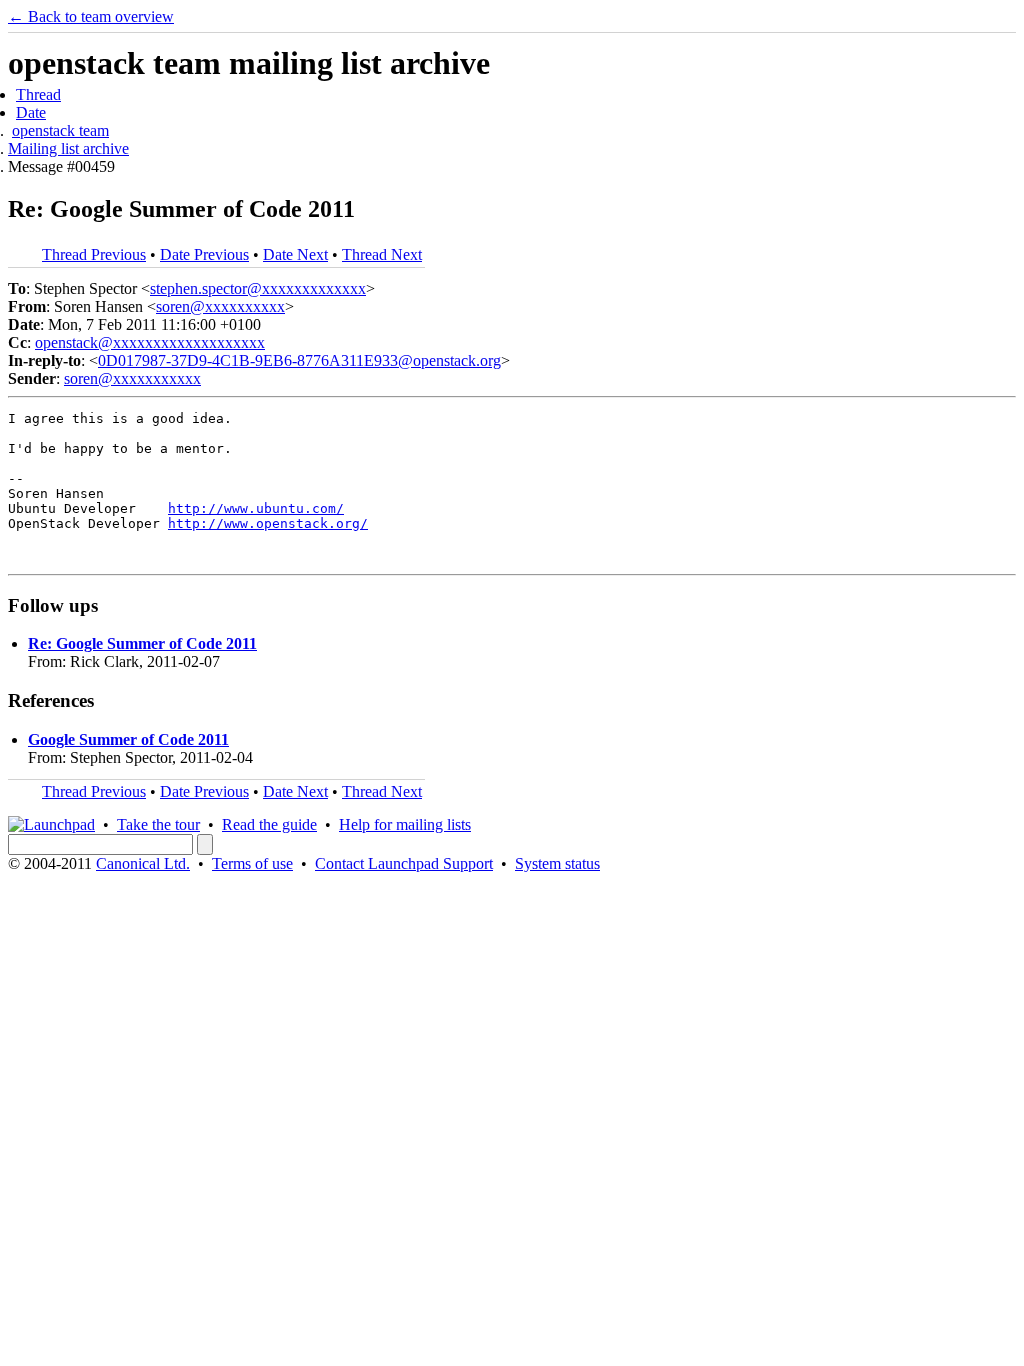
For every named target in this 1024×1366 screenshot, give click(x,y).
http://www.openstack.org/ (268, 523)
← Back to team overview (91, 16)
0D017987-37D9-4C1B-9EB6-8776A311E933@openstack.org (299, 360)
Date (31, 112)
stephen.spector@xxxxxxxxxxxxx (258, 288)
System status (557, 863)
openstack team (60, 130)
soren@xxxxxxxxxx (220, 306)
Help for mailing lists (405, 824)
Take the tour (158, 824)
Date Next (295, 254)
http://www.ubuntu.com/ (256, 508)
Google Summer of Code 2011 (128, 739)
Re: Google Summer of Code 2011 (142, 643)
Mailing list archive (68, 148)
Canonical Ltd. (143, 863)
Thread (38, 94)
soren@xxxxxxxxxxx (132, 378)
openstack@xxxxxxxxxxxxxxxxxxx (150, 342)
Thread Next (382, 254)
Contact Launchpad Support (404, 863)
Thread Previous (94, 254)
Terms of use (252, 863)
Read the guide (269, 824)
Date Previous (204, 254)
